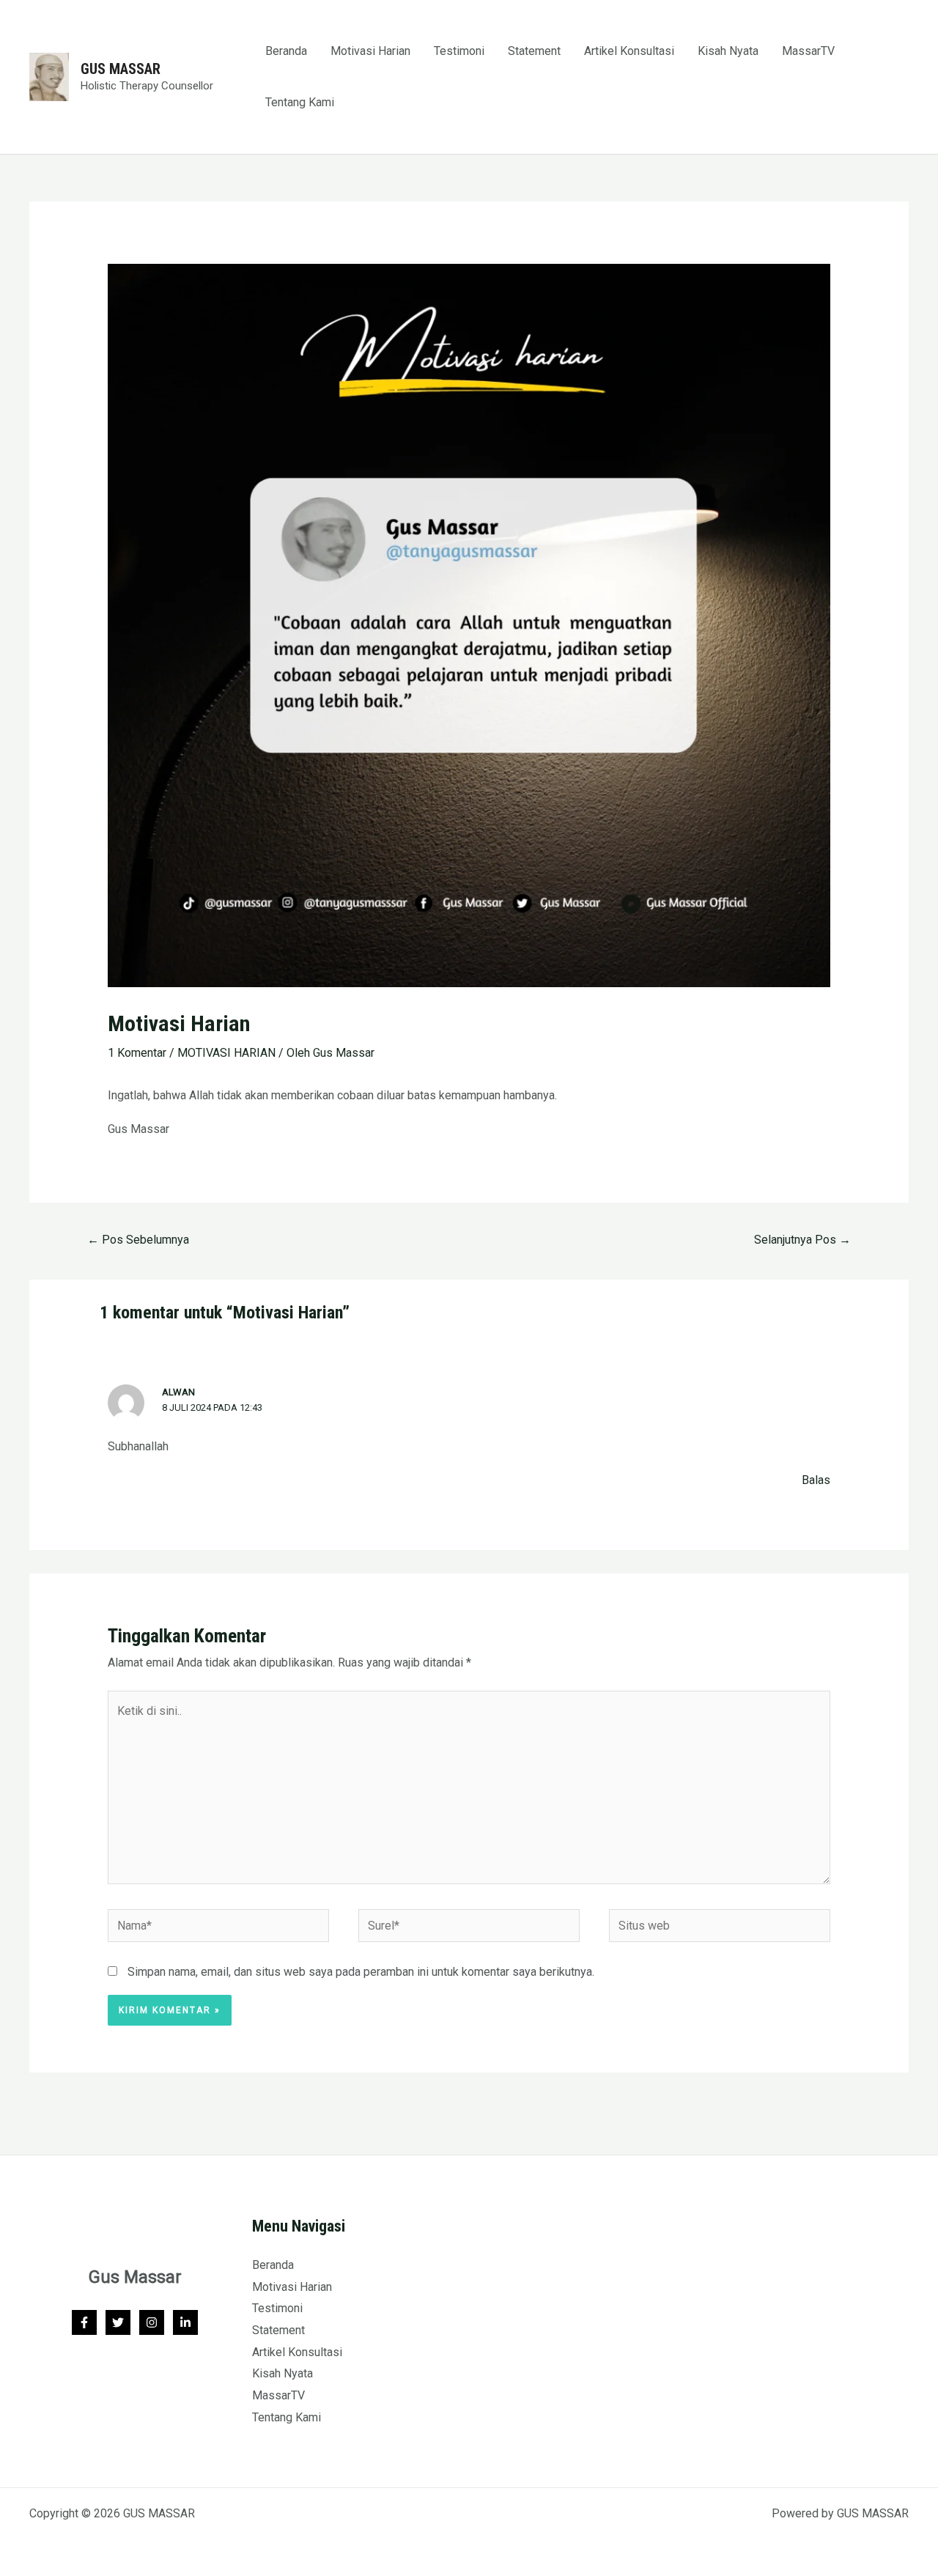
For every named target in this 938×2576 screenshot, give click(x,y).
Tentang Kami (300, 102)
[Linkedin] (185, 2322)
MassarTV (808, 51)
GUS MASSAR (121, 69)
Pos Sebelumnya (138, 1240)
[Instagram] (152, 2322)
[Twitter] (118, 2322)
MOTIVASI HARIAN (226, 1053)
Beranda (286, 51)
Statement (534, 51)
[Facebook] (84, 2322)
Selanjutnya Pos (802, 1240)
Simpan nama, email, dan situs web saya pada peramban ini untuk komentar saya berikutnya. (361, 1972)
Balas (816, 1480)
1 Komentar (137, 1053)
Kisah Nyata (728, 51)
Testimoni (459, 51)
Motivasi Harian (370, 51)
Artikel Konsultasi (629, 51)
